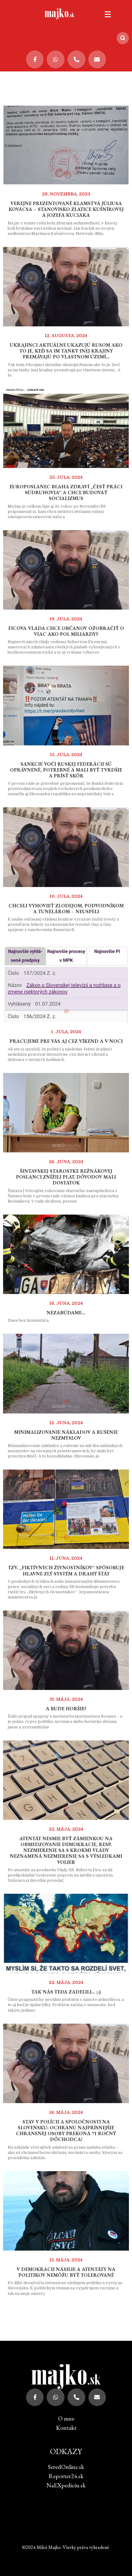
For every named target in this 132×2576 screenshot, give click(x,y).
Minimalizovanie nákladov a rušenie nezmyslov (66, 1435)
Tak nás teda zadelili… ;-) (66, 1992)
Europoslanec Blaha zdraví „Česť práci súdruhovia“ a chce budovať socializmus (66, 492)
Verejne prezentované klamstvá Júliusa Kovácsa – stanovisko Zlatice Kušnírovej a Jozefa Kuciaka (66, 209)
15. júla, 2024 (66, 755)
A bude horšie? (66, 1709)
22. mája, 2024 (66, 1829)
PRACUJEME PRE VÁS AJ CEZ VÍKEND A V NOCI (66, 1041)
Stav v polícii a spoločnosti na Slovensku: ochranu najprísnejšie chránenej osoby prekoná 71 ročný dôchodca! (66, 2131)
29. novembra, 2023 (66, 194)
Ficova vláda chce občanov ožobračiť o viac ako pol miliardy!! (66, 631)
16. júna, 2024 (66, 1303)
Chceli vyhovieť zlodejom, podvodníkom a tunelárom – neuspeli (66, 909)
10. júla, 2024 (66, 896)
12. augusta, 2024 (66, 336)
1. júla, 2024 (66, 1032)
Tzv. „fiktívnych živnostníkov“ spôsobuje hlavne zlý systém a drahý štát (66, 1570)
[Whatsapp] (56, 59)
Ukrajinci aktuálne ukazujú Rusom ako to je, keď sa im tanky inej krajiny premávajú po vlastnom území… (66, 351)
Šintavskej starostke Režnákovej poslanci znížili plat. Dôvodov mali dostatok (66, 1177)
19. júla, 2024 (66, 619)
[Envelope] (97, 59)
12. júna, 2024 (66, 1423)
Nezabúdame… (66, 1313)
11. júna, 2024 (66, 1558)
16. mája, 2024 (66, 2112)
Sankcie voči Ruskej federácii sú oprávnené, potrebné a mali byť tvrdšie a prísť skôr (66, 770)
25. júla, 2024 (66, 477)
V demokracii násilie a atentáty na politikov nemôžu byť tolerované (66, 2272)
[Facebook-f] (35, 59)
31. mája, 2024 (66, 1699)
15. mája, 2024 (66, 2260)
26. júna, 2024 (66, 1162)
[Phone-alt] (76, 59)
